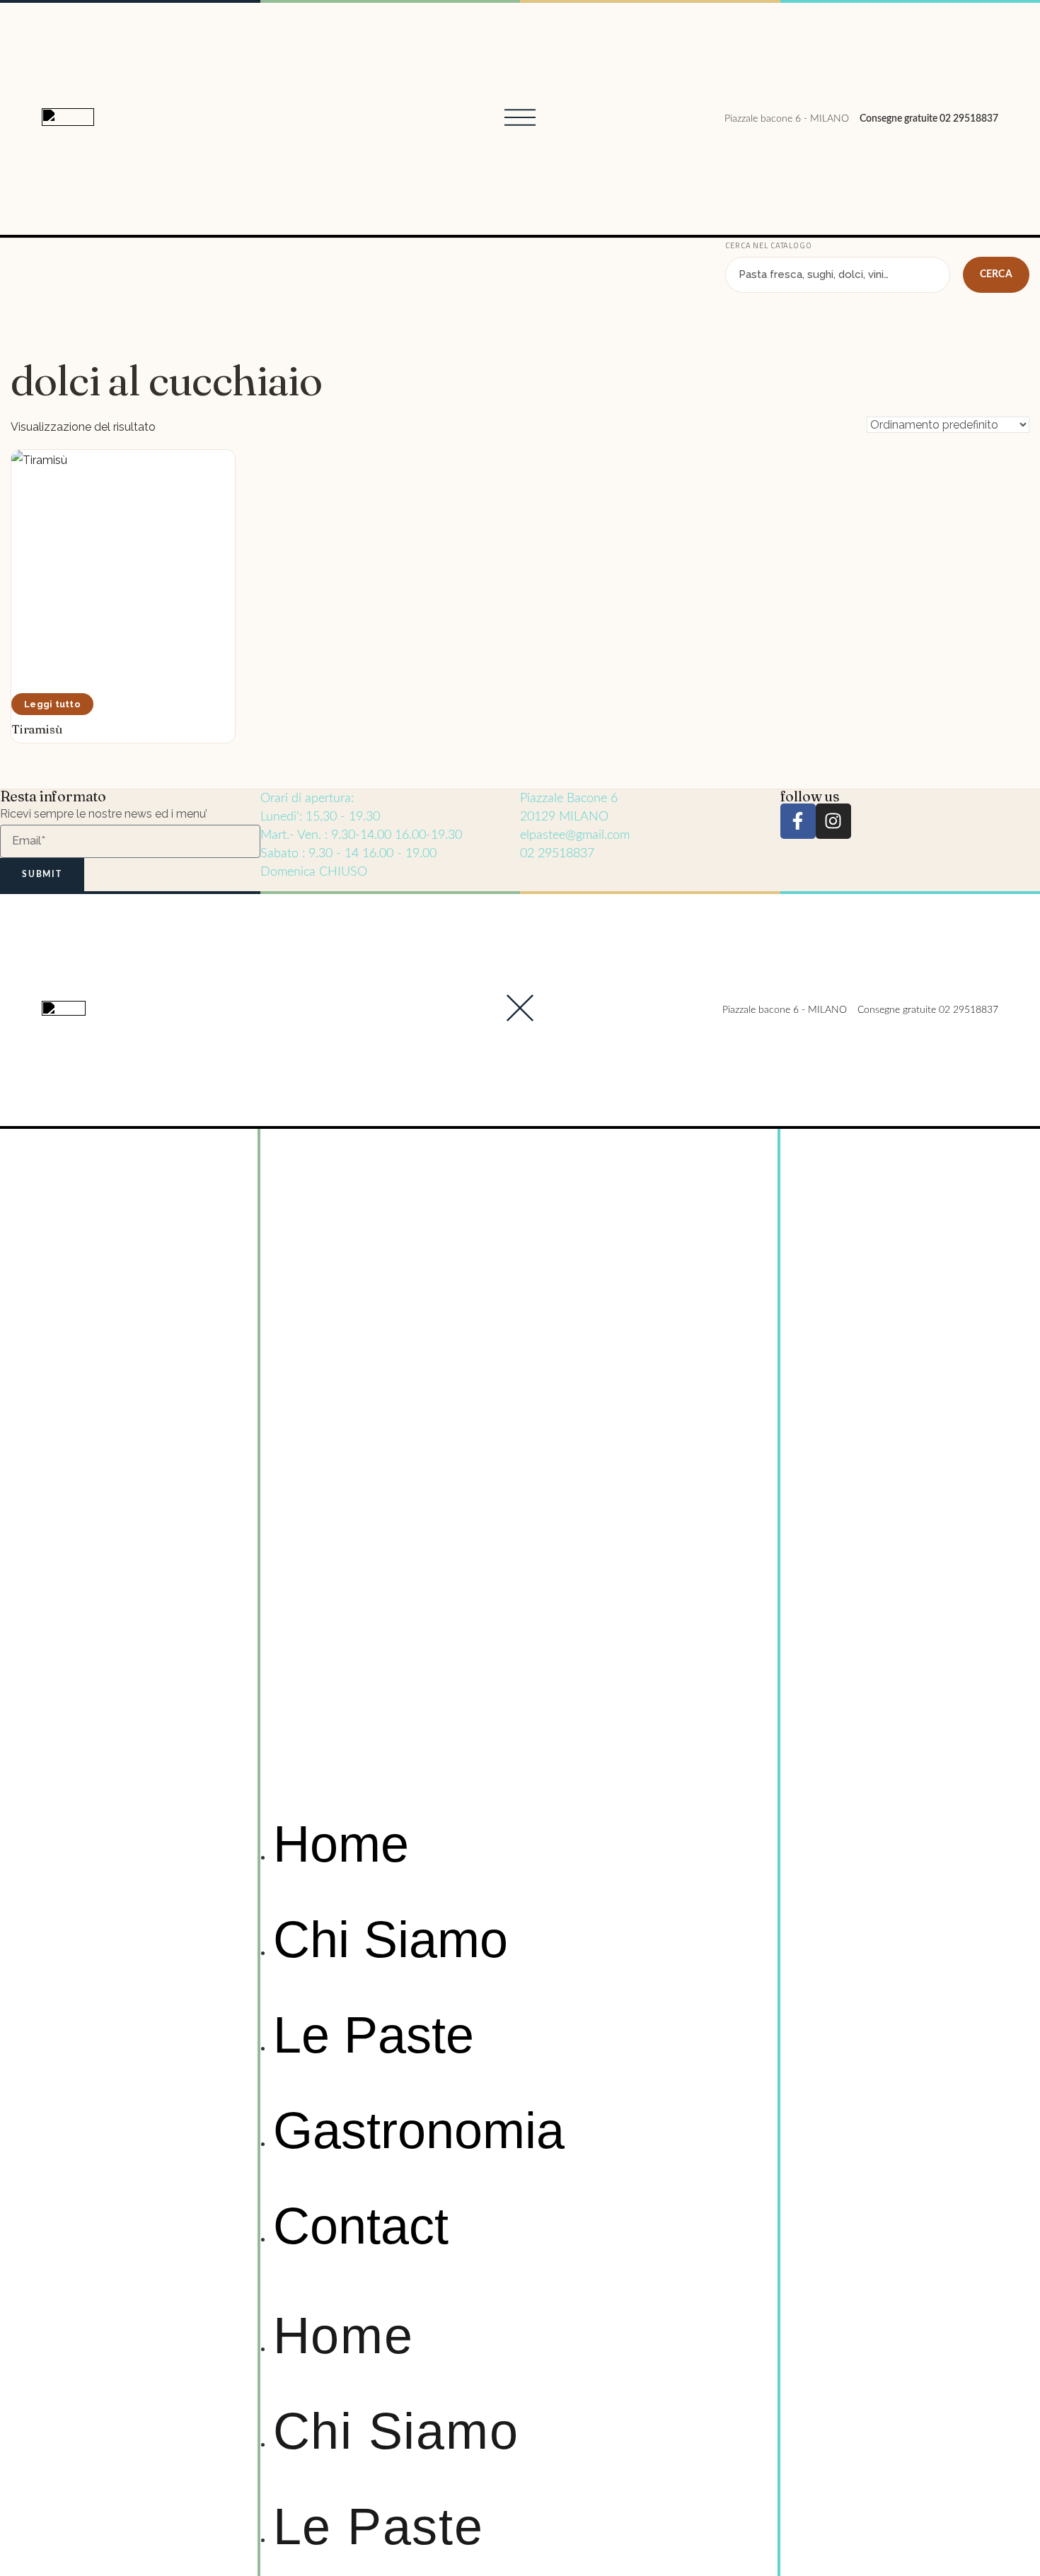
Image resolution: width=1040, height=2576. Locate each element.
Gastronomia (419, 2130)
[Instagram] (833, 821)
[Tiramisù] (123, 562)
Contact (361, 2226)
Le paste (374, 2035)
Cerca (996, 274)
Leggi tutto (52, 704)
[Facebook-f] (798, 821)
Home (341, 1844)
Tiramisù (37, 729)
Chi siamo (391, 1939)
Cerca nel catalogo (769, 245)
